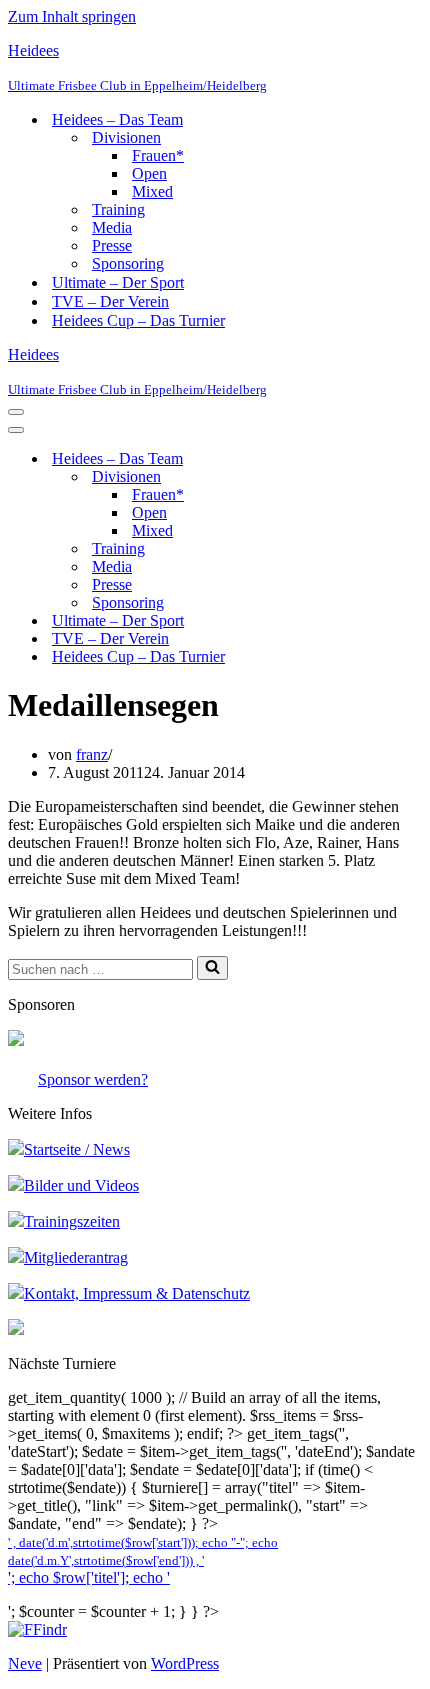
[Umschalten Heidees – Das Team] (358, 459)
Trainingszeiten (72, 1221)
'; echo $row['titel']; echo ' (89, 1577)
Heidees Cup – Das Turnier (138, 320)
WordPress (185, 1663)
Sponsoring (128, 263)
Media (112, 227)
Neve (25, 1663)
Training (118, 209)
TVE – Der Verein (110, 301)
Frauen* (158, 155)
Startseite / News (77, 1149)
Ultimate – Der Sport (118, 282)
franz (92, 754)
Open (149, 173)
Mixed (152, 191)
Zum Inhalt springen (72, 16)
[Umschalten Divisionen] (358, 477)
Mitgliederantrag (76, 1257)
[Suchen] (212, 968)
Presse (112, 245)
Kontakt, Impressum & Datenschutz (137, 1293)
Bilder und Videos (81, 1185)
